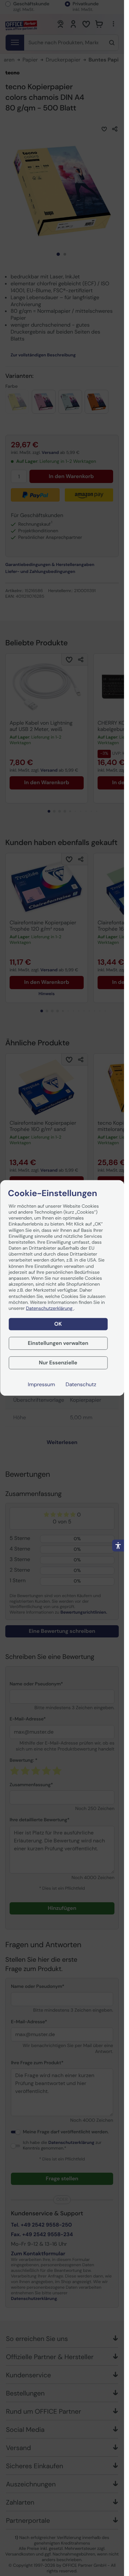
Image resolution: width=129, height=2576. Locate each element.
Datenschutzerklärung (50, 1308)
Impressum (41, 1384)
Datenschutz (81, 1384)
